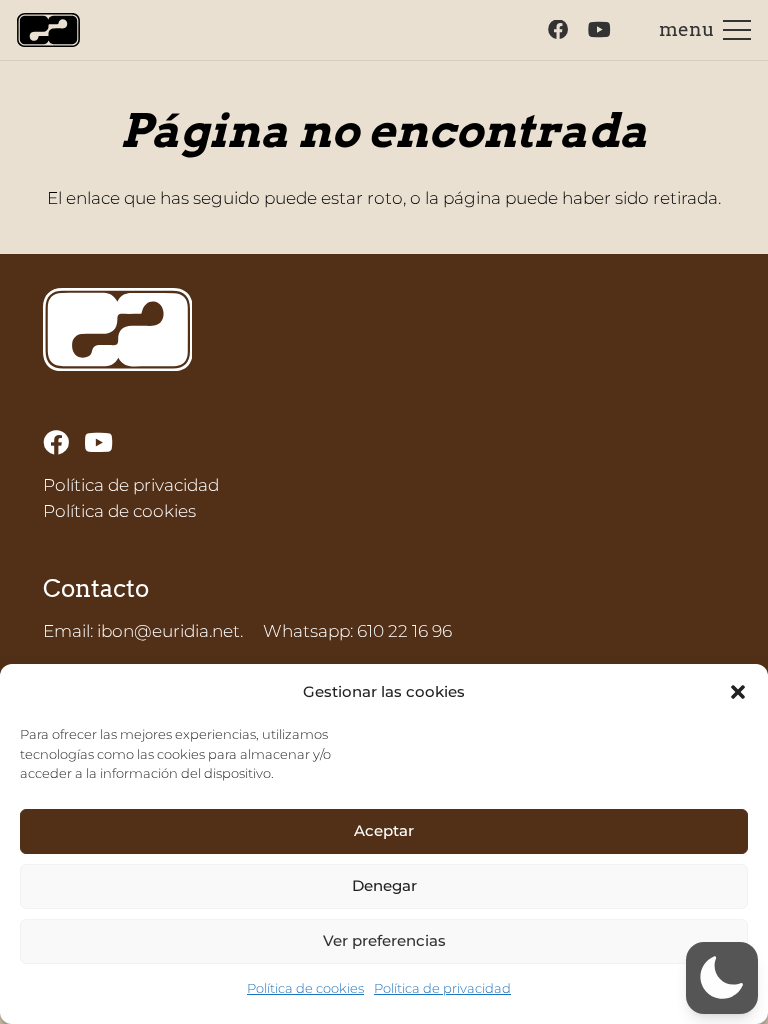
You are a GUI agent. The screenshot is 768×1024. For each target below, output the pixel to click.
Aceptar (384, 830)
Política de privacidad (442, 988)
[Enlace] (48, 30)
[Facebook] (558, 30)
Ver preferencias (384, 940)
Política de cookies (305, 988)
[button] (738, 692)
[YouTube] (599, 30)
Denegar (384, 885)
